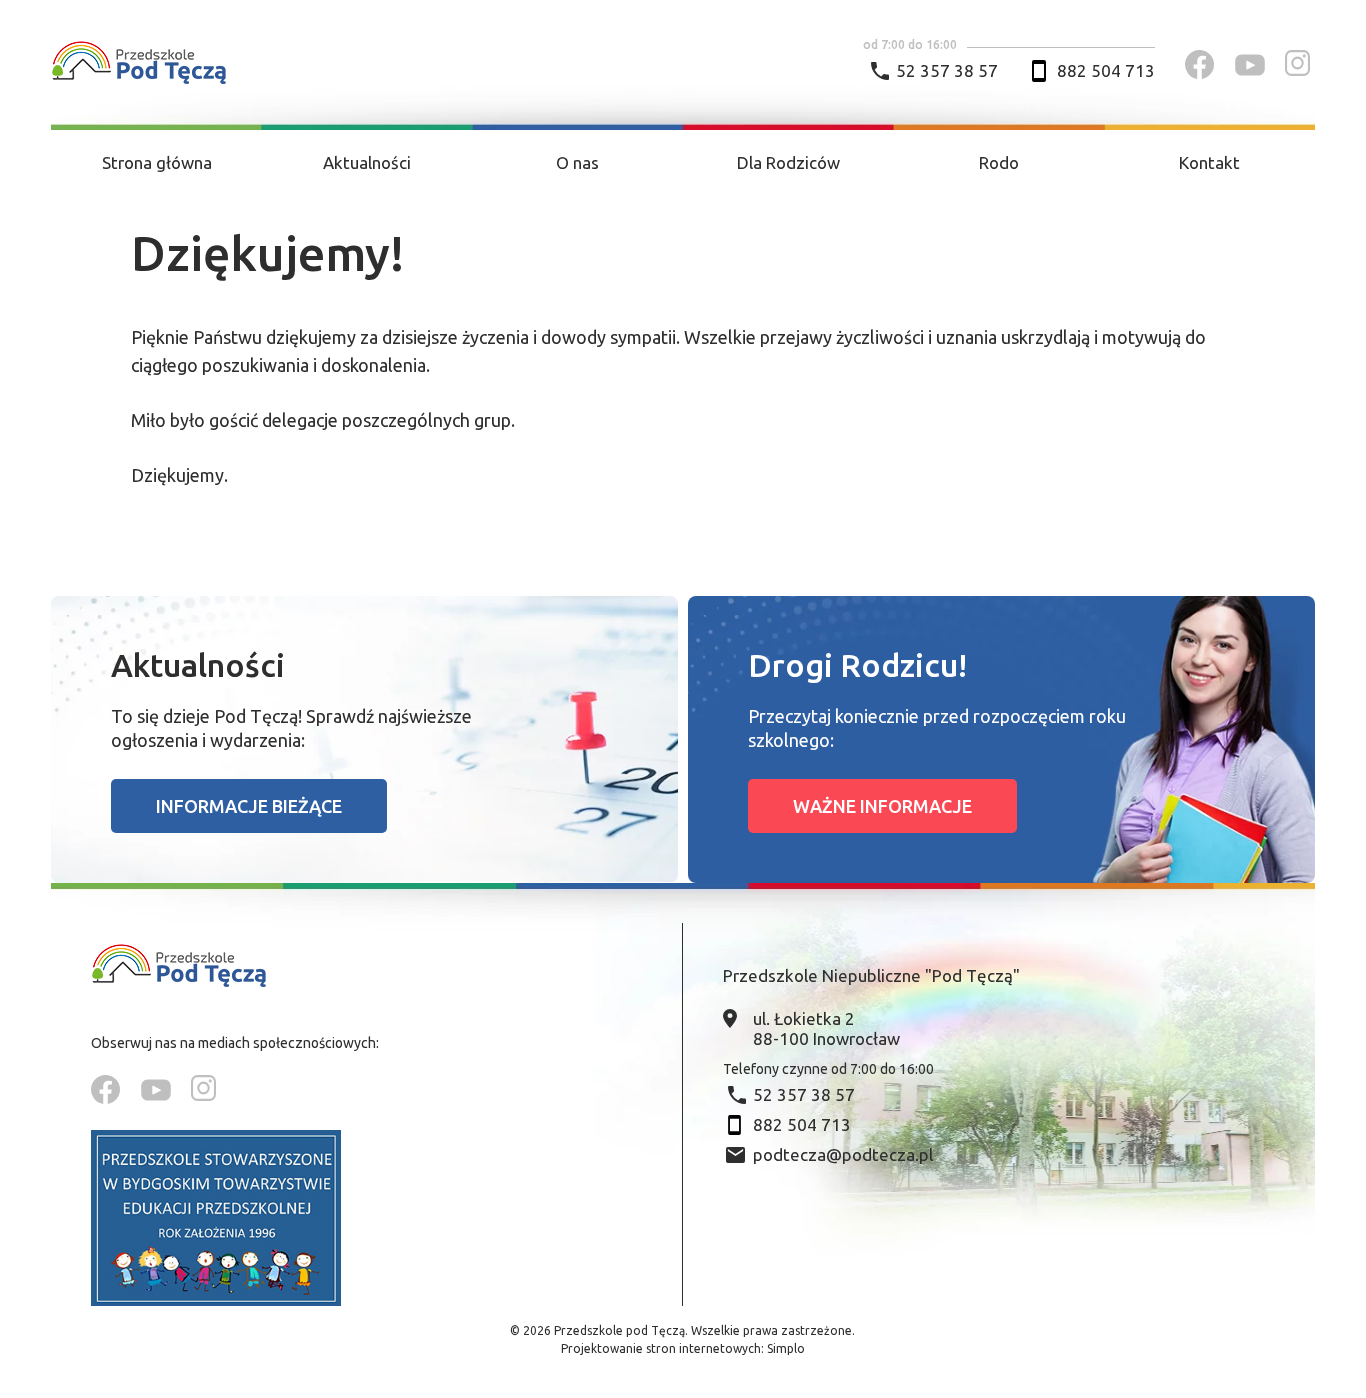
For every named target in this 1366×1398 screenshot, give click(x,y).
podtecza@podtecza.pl (843, 1154)
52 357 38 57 (947, 70)
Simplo (786, 1348)
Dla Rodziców (788, 162)
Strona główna (157, 162)
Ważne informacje (882, 806)
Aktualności (367, 162)
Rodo (999, 162)
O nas (577, 162)
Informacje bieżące (249, 806)
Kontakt (1209, 162)
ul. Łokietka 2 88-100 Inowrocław (826, 1028)
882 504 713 (1106, 70)
